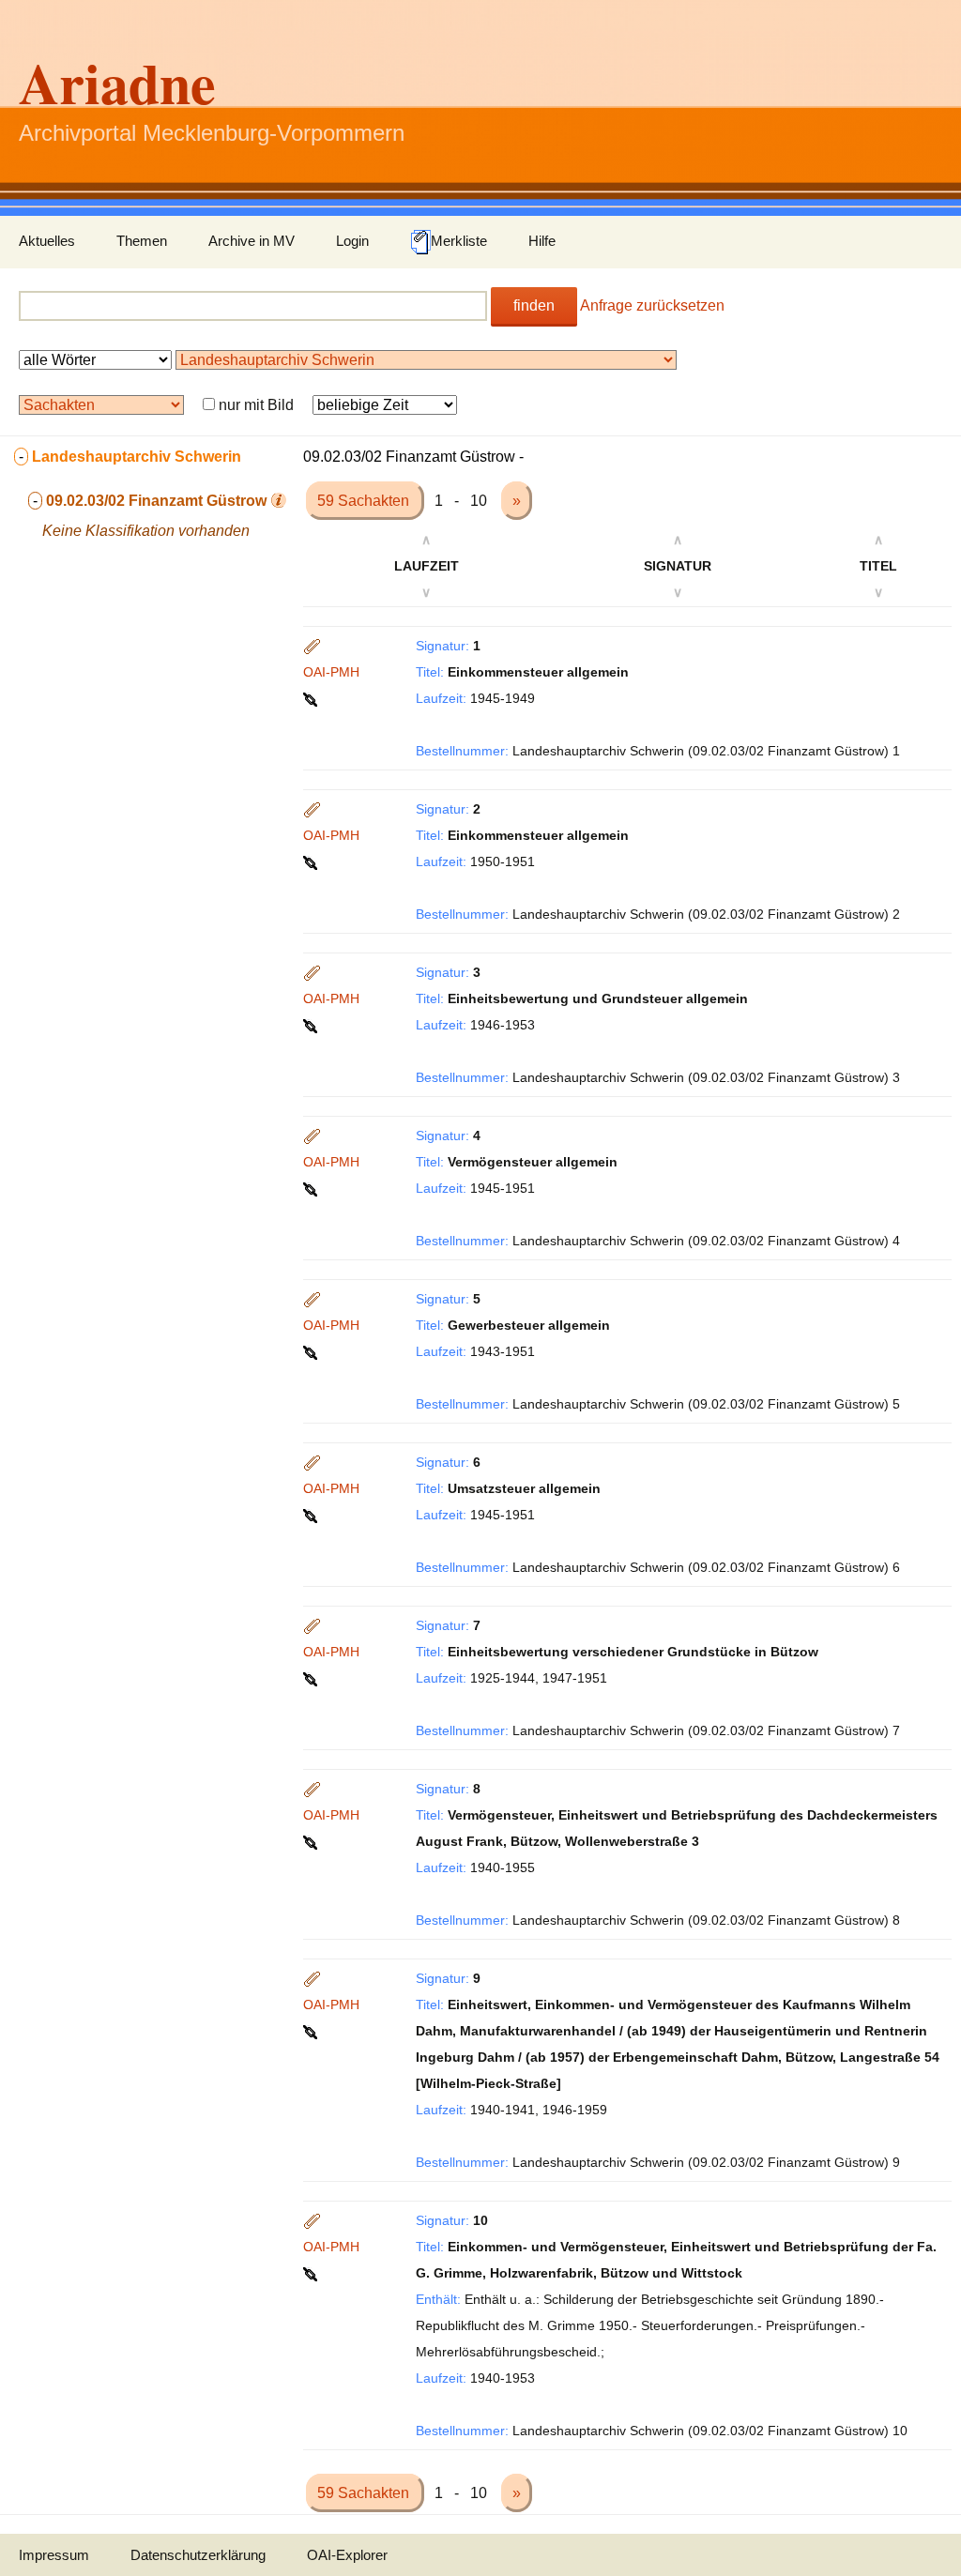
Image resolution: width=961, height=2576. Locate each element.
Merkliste (459, 241)
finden (534, 305)
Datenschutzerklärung (198, 2555)
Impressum (54, 2555)
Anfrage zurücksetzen (652, 305)
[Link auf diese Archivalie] (312, 698)
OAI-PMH (331, 672)
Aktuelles (47, 241)
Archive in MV (252, 241)
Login (352, 241)
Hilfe (542, 241)
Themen (142, 241)
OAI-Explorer (347, 2555)
